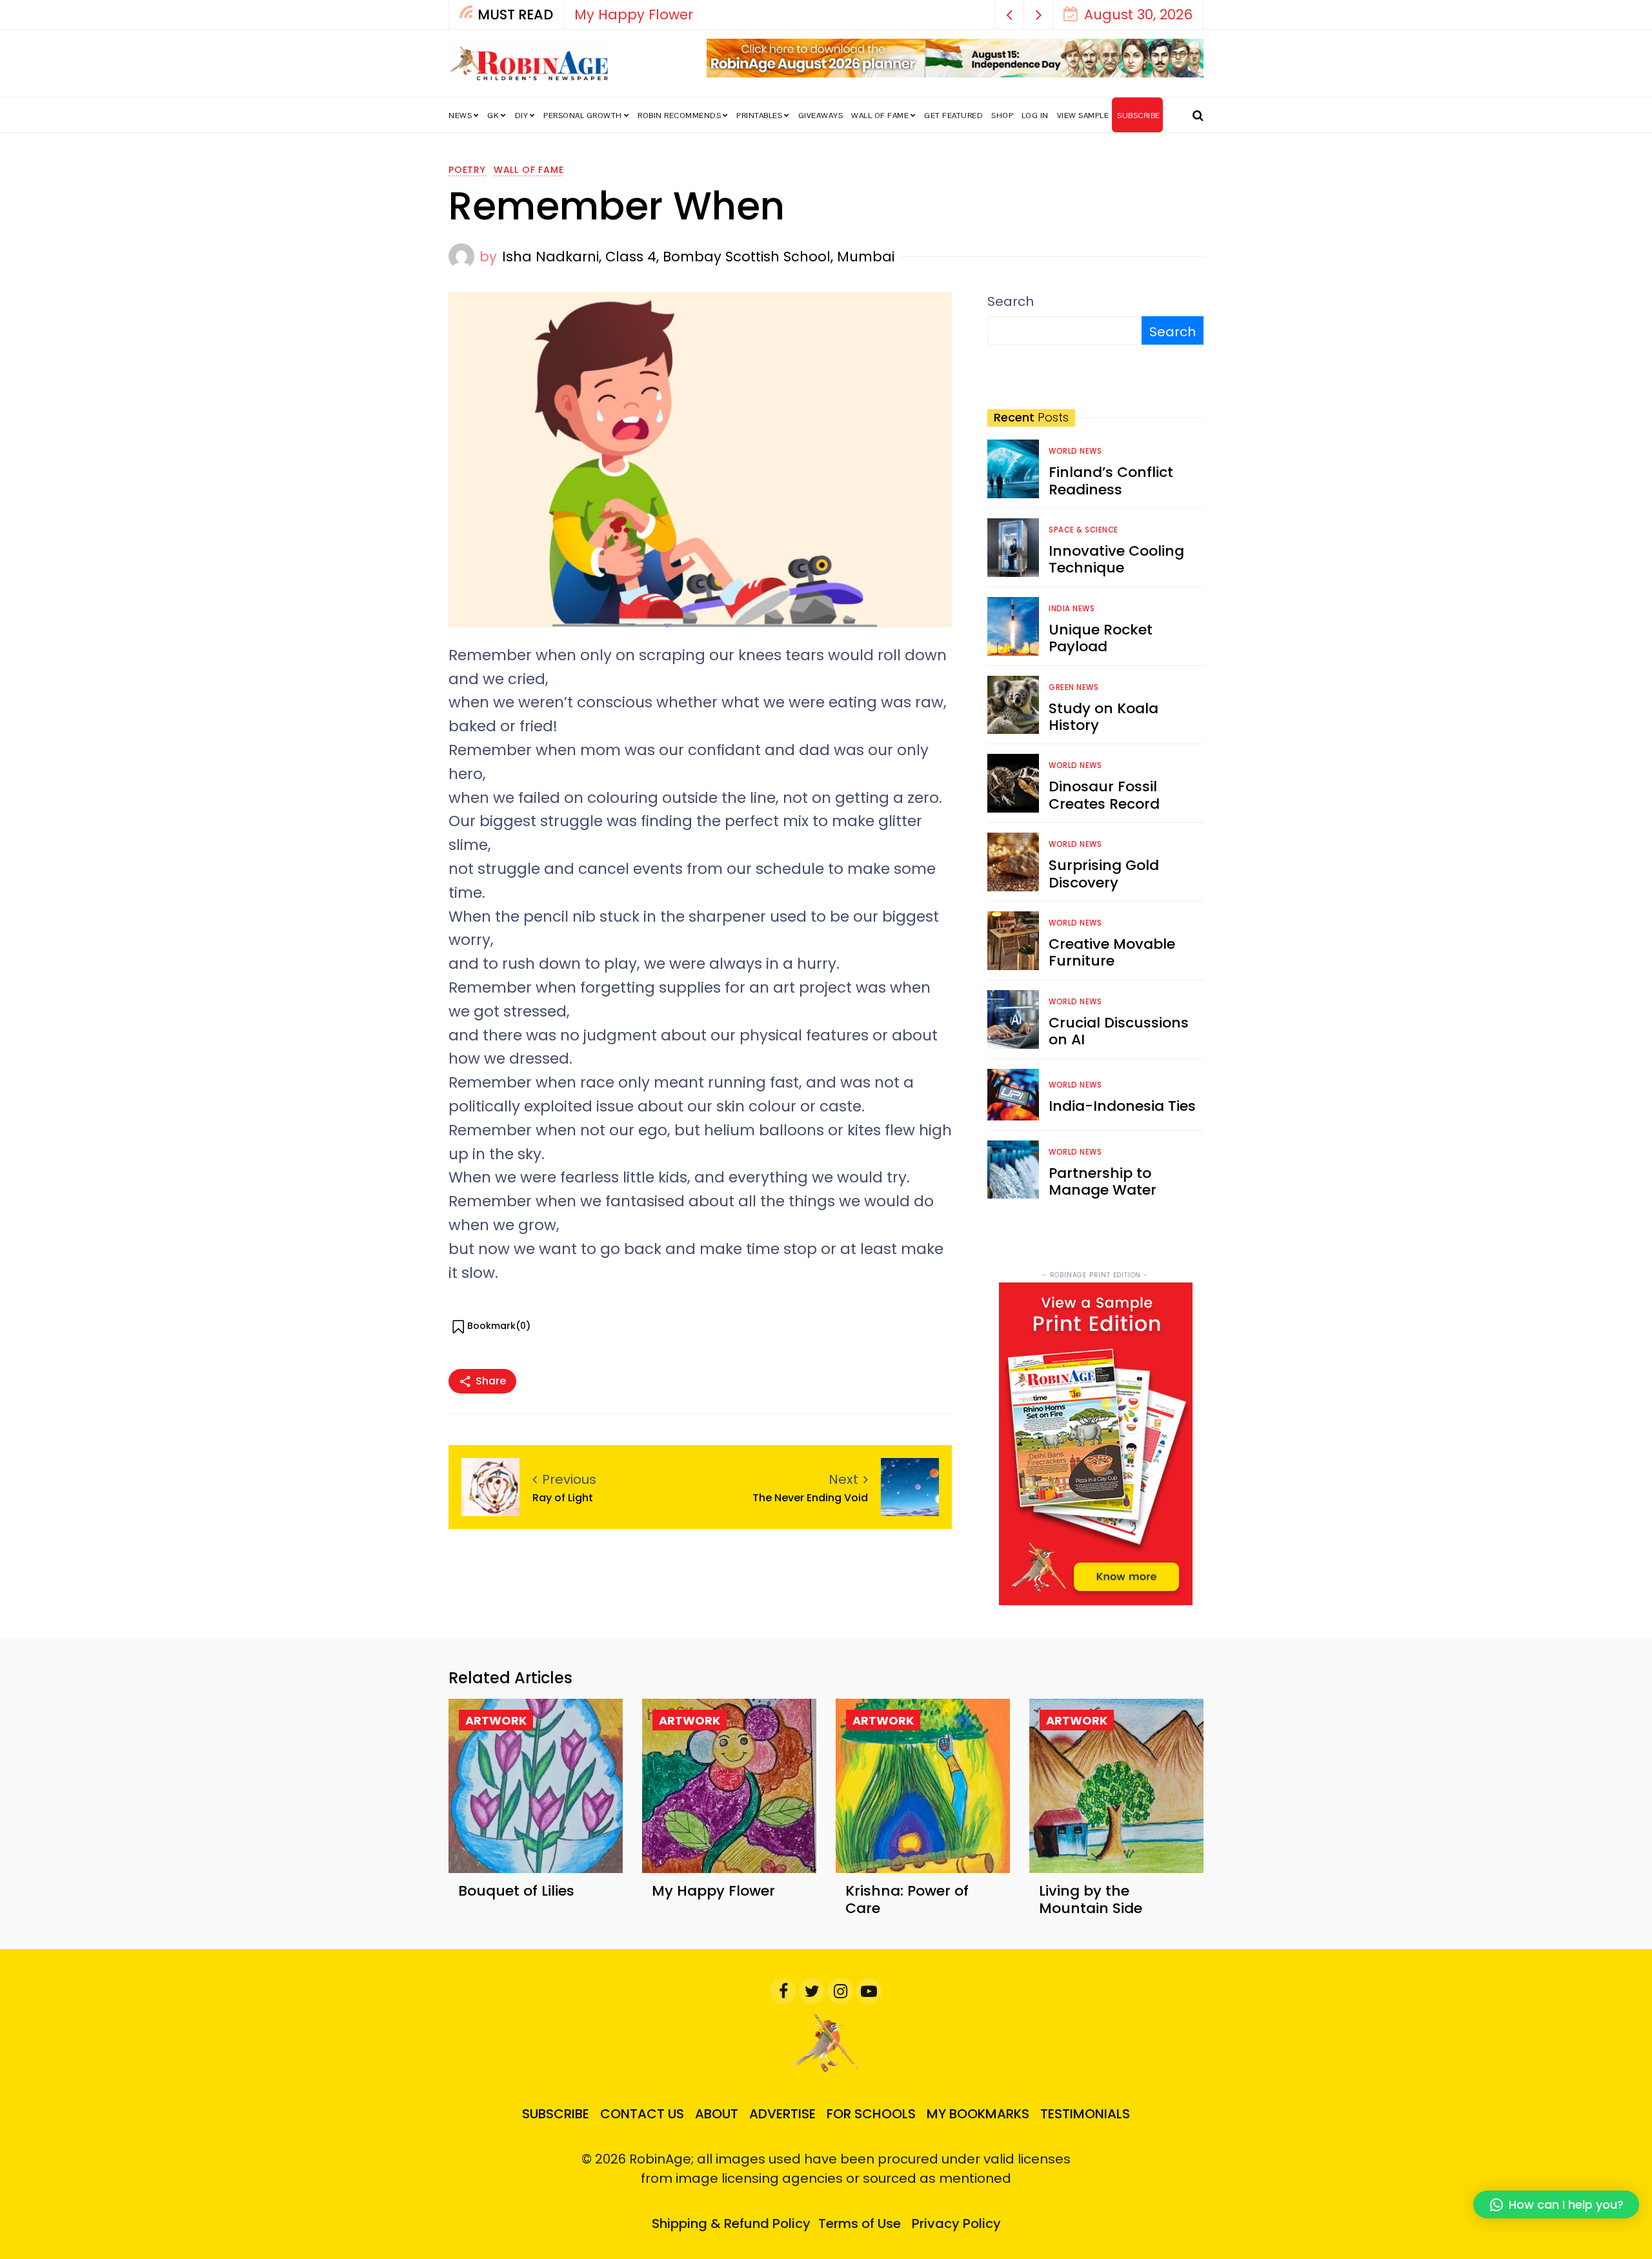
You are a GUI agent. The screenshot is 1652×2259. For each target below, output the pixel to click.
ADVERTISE (782, 2114)
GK (493, 116)
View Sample (1083, 116)
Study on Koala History (1103, 717)
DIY (522, 116)
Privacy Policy (956, 2224)
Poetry (467, 170)
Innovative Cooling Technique (1116, 559)
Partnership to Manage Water (1103, 1181)
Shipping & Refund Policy (731, 2224)
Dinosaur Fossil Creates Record (1104, 795)
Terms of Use (860, 2224)
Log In (1035, 116)
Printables (759, 116)
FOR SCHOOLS (871, 2114)
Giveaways (821, 116)
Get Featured (953, 116)
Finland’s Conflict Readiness (1111, 481)
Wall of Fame (880, 116)
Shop (1002, 116)
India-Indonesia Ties (1122, 1106)
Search (1011, 301)
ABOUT (717, 2114)
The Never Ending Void (810, 1498)
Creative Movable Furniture (1112, 952)
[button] (1010, 15)
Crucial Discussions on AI (1119, 1031)
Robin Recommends (679, 116)
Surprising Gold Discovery (1104, 874)
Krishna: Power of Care (907, 1899)
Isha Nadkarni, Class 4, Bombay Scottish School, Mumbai (698, 257)
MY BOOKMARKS (978, 2114)
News (460, 116)
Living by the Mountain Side (1091, 1899)
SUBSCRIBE (1139, 116)
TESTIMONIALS (1085, 2114)
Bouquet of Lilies (516, 1891)
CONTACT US (642, 2114)
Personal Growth (583, 116)
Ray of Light (563, 1498)
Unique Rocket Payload (1101, 638)
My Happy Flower (634, 15)
